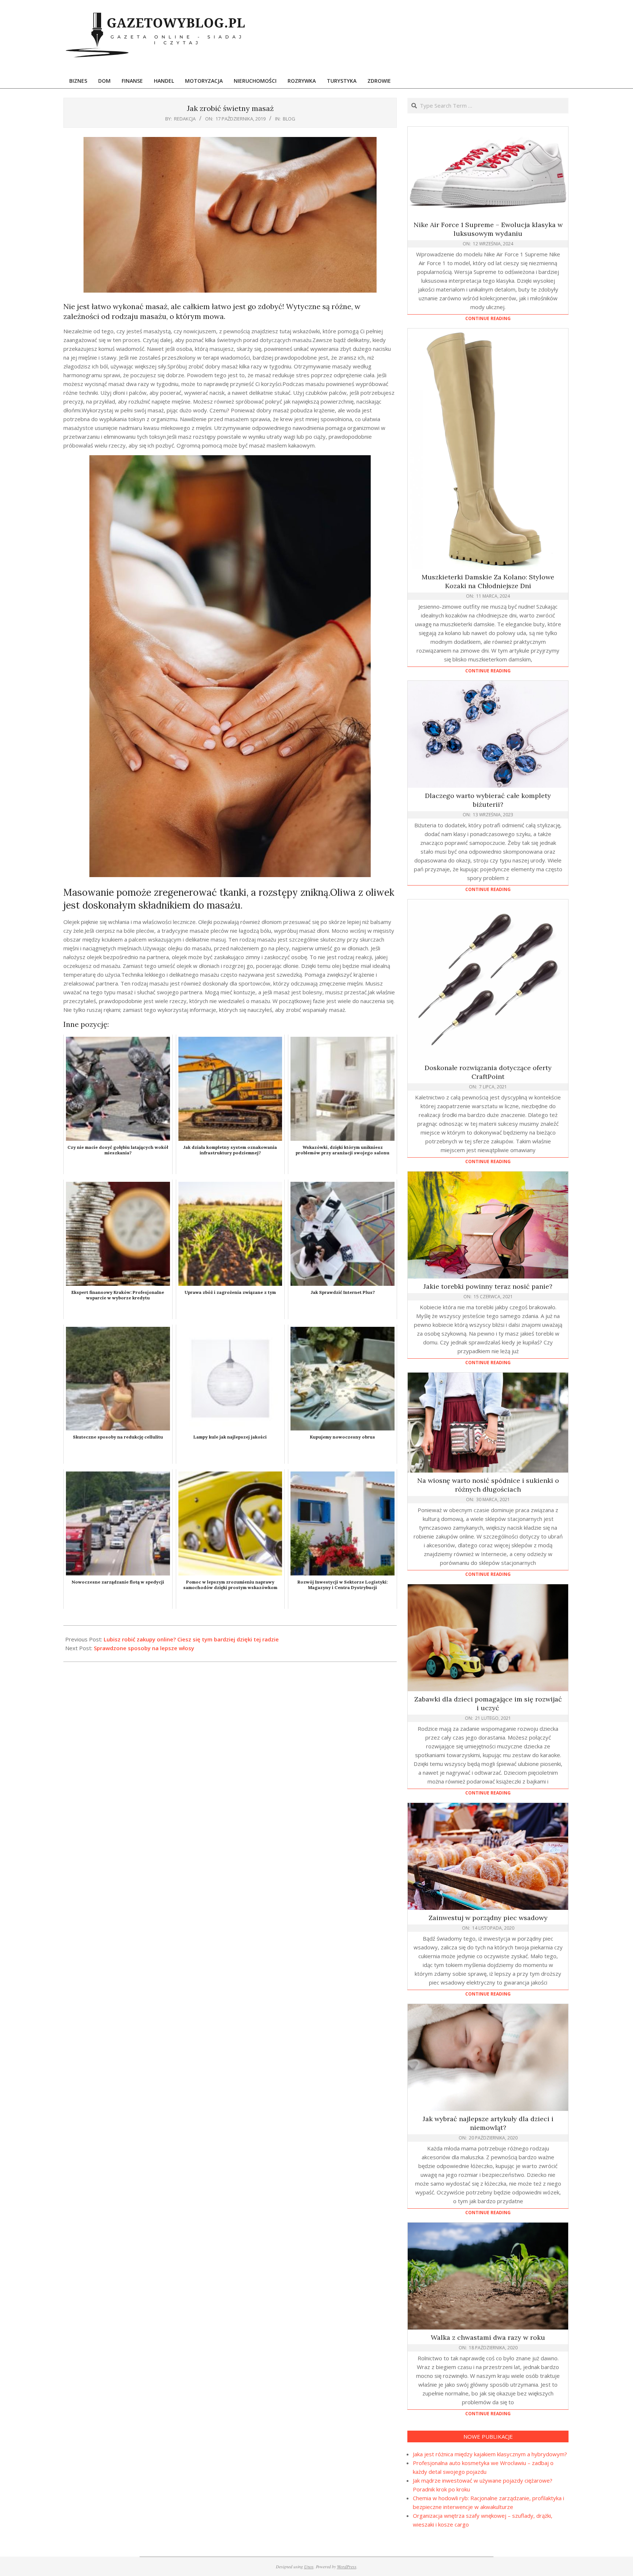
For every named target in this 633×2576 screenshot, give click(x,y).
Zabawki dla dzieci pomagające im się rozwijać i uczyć (488, 1703)
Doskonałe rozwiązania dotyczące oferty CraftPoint (488, 1072)
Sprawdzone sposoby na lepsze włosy (144, 1648)
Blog (289, 119)
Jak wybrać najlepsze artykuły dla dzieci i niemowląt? (488, 2123)
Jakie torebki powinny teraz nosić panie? (488, 1286)
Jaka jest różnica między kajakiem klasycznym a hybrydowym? (490, 2454)
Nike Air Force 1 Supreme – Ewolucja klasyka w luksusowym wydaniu (488, 229)
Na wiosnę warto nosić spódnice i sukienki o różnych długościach (488, 1485)
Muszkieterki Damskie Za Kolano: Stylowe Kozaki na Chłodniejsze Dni (488, 581)
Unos (309, 2566)
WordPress (347, 2566)
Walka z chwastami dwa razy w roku (488, 2337)
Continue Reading (488, 318)
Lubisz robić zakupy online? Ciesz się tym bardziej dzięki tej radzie (191, 1639)
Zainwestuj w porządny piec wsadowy (488, 1918)
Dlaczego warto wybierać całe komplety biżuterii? (488, 800)
